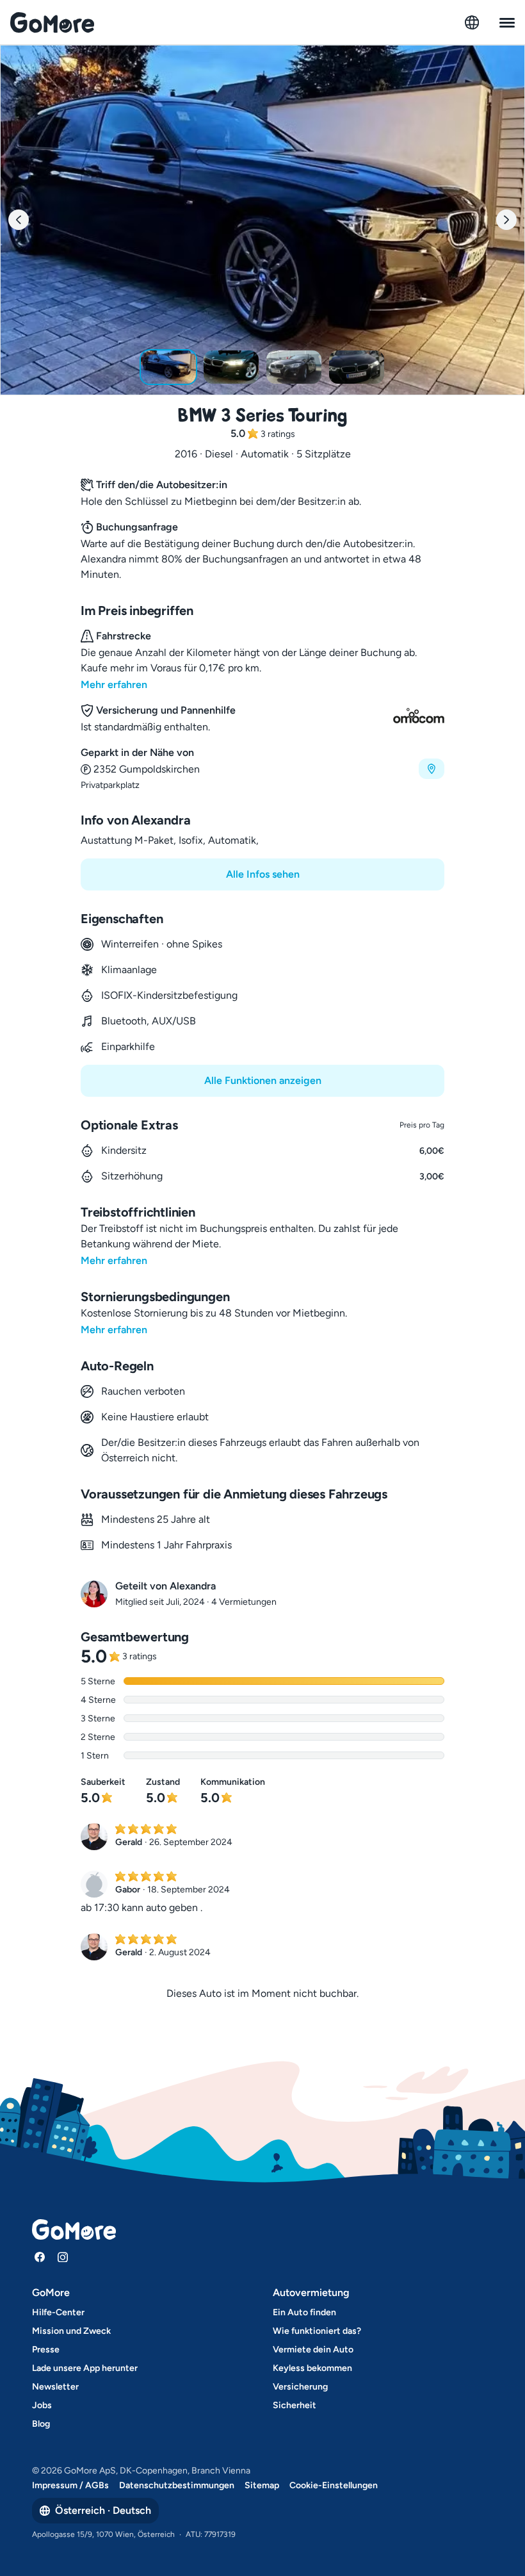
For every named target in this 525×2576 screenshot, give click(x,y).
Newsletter (55, 2387)
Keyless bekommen (312, 2368)
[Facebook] (40, 2257)
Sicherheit (295, 2405)
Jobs (42, 2405)
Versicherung (300, 2387)
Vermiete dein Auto (313, 2350)
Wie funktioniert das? (317, 2331)
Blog (41, 2424)
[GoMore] (52, 22)
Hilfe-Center (58, 2312)
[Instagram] (63, 2257)
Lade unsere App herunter (85, 2368)
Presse (46, 2350)
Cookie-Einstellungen (334, 2485)
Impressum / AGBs (70, 2485)
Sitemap (262, 2485)
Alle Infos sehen (263, 874)
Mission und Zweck (71, 2331)
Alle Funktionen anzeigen (263, 1080)
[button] (262, 768)
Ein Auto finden (304, 2312)
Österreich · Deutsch (103, 2510)
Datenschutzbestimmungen (177, 2485)
